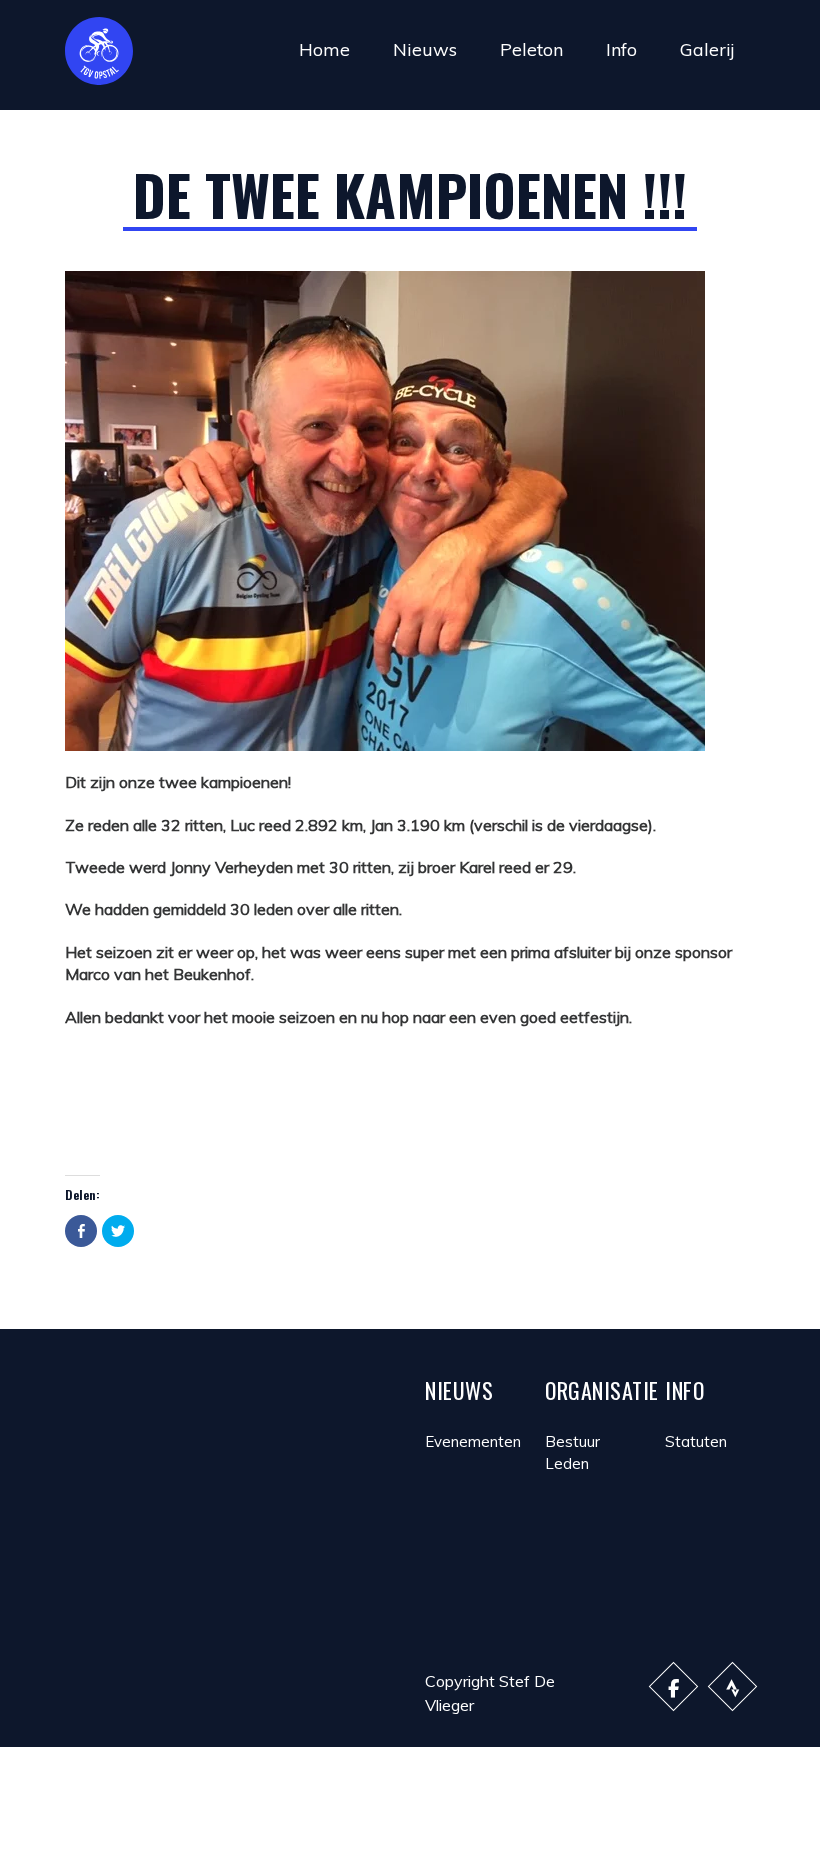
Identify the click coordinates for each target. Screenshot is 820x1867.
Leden (567, 1463)
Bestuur (572, 1441)
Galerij (707, 49)
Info (621, 49)
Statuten (696, 1441)
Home (324, 49)
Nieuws (425, 49)
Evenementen (473, 1441)
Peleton (531, 49)
